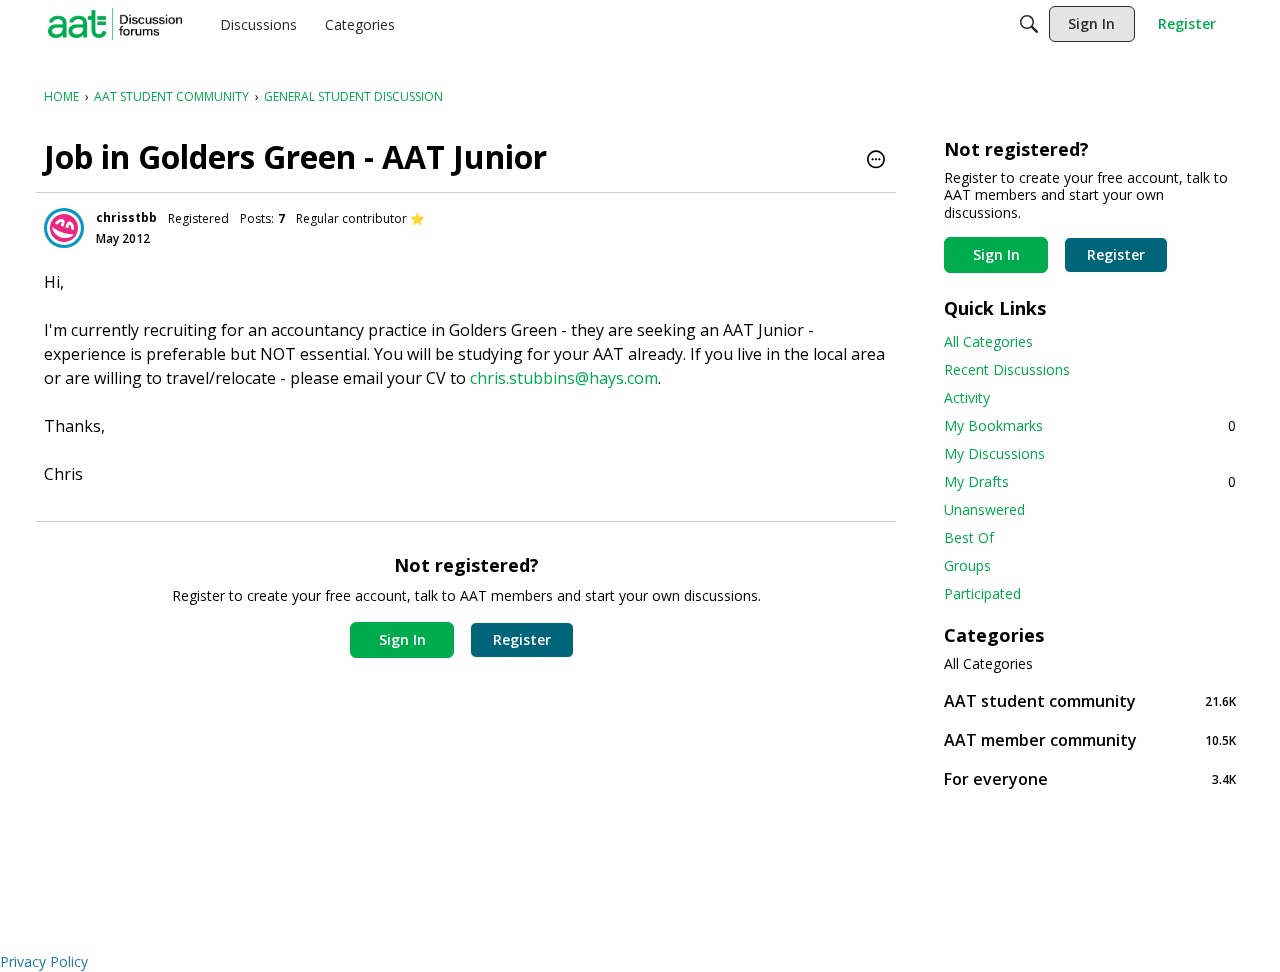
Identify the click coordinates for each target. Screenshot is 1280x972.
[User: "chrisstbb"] (64, 228)
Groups (967, 565)
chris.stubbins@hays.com (564, 378)
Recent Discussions (1007, 369)
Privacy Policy (44, 961)
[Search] (1029, 24)
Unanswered (984, 509)
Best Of (969, 537)
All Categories (988, 341)
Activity (967, 397)
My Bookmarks (1090, 425)
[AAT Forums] (115, 24)
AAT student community (1090, 700)
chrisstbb (126, 217)
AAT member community (1090, 739)
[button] (876, 161)
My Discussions (994, 453)
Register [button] (522, 639)
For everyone (1090, 778)
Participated (982, 593)
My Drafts (1090, 481)
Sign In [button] (402, 639)
